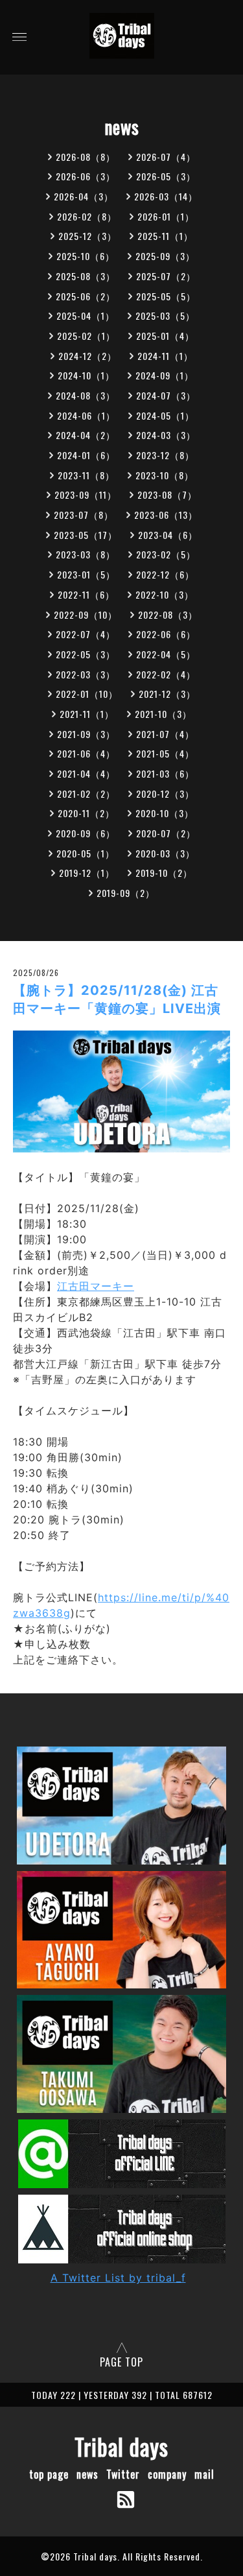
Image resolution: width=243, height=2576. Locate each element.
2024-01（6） (86, 455)
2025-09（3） (165, 256)
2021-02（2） (86, 793)
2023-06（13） (166, 515)
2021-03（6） (165, 773)
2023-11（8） (86, 475)
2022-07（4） (86, 634)
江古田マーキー (96, 1286)
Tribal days (121, 2446)
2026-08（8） (86, 157)
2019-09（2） (126, 893)
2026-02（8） (87, 216)
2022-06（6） (166, 634)
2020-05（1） (86, 853)
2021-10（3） (163, 714)
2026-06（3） (86, 176)
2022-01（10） (87, 694)
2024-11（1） (165, 356)
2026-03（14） (166, 196)
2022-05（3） (86, 654)
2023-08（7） (167, 495)
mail (204, 2474)
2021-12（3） (167, 694)
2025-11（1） (165, 236)
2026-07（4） (166, 157)
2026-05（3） (166, 176)
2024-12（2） (87, 356)
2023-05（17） (86, 535)
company (167, 2474)
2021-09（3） (86, 734)
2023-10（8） (165, 475)
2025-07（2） (166, 276)
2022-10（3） (165, 594)
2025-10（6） (86, 256)
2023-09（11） (86, 495)
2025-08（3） (86, 276)
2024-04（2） (86, 435)
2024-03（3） (166, 435)
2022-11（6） (86, 594)
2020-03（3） (165, 853)
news (87, 2474)
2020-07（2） (166, 833)
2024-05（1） (165, 415)
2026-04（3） (84, 196)
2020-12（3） (165, 793)
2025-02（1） (86, 336)
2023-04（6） (168, 535)
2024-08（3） (86, 395)
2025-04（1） (86, 316)
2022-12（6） (165, 574)
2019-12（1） (87, 873)
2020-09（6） (86, 833)
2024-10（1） (86, 375)
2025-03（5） (165, 316)
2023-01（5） (86, 574)
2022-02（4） (166, 674)
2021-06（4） (86, 753)
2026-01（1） (166, 216)
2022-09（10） (86, 614)
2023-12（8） (165, 455)
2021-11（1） (87, 714)
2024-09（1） (165, 375)
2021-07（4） (165, 734)
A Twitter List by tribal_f (118, 2278)
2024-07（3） (166, 395)
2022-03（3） (86, 674)
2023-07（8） (84, 515)
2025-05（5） (166, 296)
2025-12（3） (87, 236)
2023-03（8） (86, 554)
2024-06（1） (86, 415)
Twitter (123, 2474)
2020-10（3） (165, 813)
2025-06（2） (86, 296)
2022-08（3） (168, 614)
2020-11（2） (86, 813)
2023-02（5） (166, 554)
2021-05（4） (165, 753)
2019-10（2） (164, 873)
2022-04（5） (166, 654)
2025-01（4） (165, 336)
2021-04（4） (86, 773)
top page (49, 2474)
